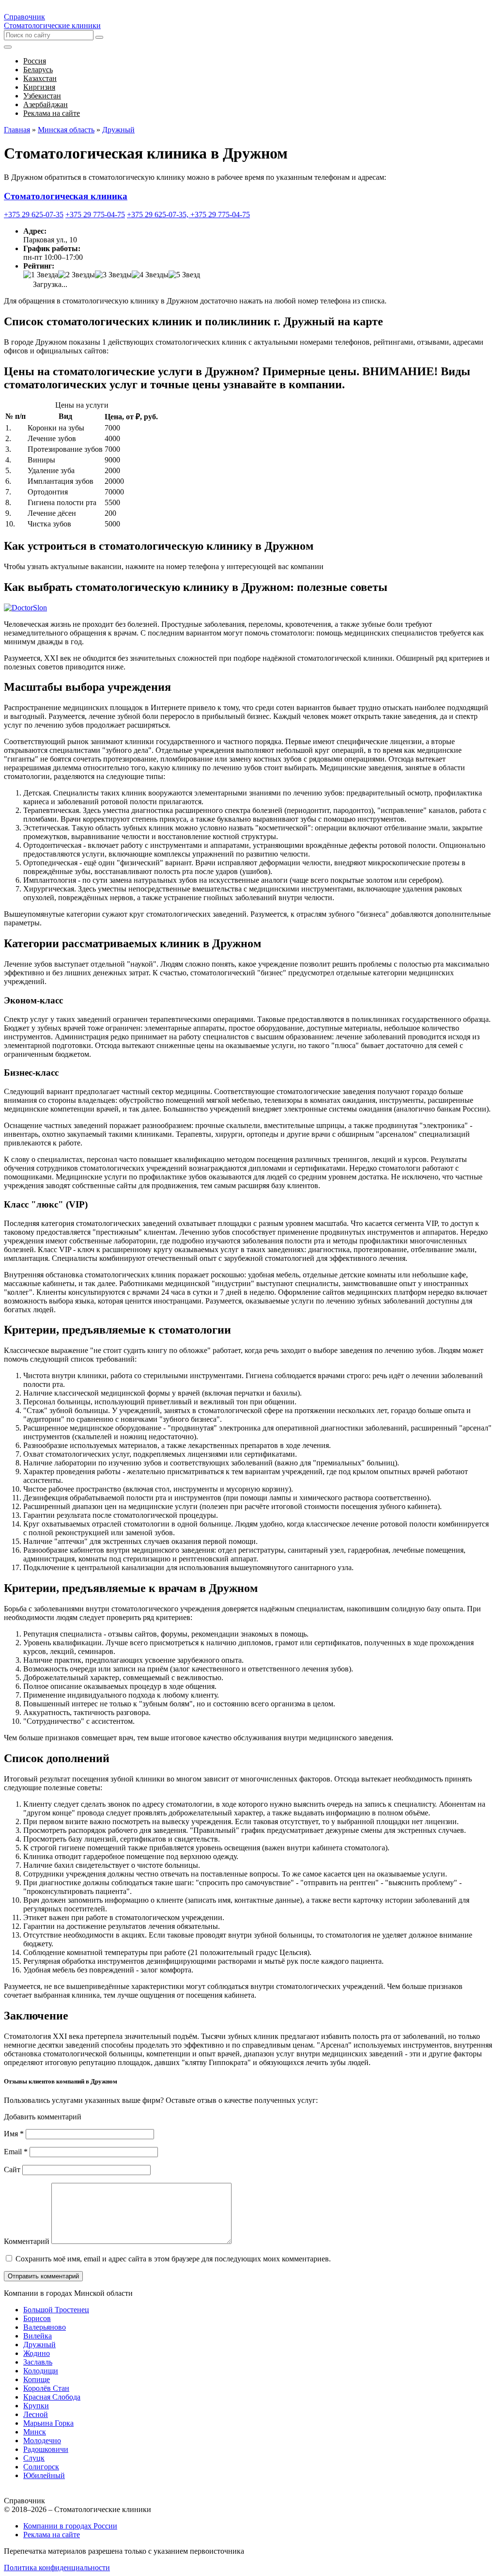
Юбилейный (44, 2475)
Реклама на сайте (52, 2535)
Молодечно (42, 2441)
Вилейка (38, 2336)
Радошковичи (46, 2449)
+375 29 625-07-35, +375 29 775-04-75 (188, 215)
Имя (14, 2134)
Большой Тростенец (56, 2310)
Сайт (12, 2170)
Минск (35, 2432)
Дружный (39, 2345)
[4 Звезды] (150, 275)
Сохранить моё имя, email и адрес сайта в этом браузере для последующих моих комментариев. (173, 2259)
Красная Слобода (52, 2397)
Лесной (36, 2414)
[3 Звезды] (113, 275)
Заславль (38, 2362)
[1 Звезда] (41, 275)
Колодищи (41, 2371)
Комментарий (27, 2241)
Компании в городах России (70, 2526)
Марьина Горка (48, 2423)
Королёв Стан (46, 2388)
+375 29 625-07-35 (34, 215)
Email (16, 2152)
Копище (37, 2379)
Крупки (36, 2406)
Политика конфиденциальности (57, 2568)
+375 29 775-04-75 (95, 215)
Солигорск (41, 2467)
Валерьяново (45, 2327)
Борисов (37, 2318)
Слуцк (34, 2458)
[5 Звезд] (184, 275)
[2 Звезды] (77, 275)
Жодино (37, 2353)
